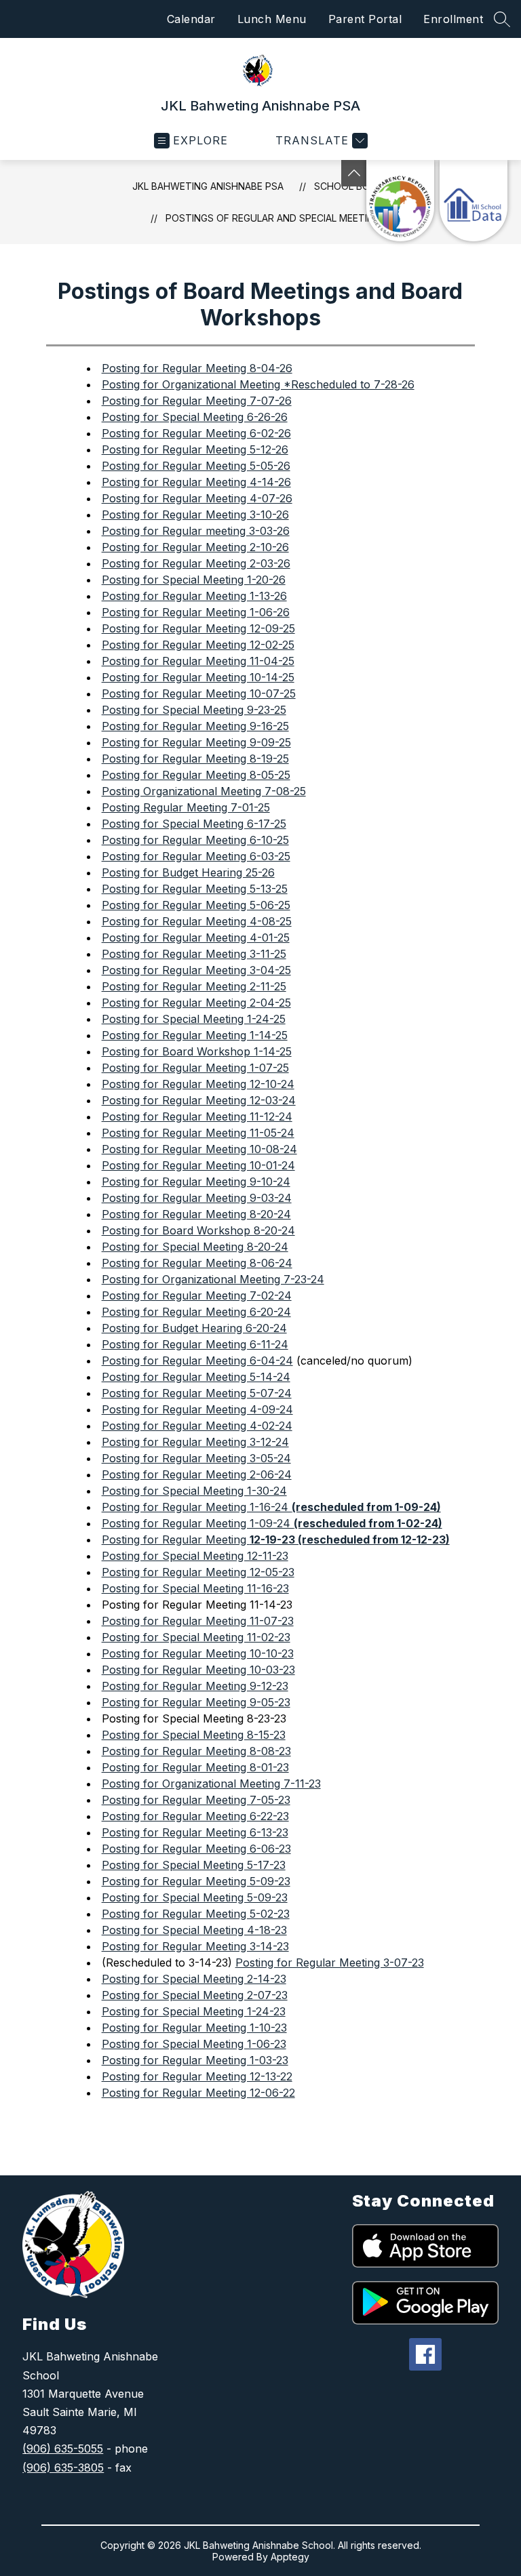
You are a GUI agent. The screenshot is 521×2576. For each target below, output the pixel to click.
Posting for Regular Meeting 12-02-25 (198, 645)
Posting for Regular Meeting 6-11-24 (195, 1344)
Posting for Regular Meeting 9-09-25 (196, 742)
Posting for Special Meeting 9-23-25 (194, 710)
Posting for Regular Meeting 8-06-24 (197, 1263)
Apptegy (290, 2557)
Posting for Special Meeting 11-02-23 (196, 1637)
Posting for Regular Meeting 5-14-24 (196, 1377)
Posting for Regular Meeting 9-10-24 (196, 1182)
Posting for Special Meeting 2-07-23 (195, 1995)
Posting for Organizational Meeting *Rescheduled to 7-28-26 (258, 384)
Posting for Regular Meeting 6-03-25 (196, 856)
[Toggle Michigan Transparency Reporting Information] (354, 173)
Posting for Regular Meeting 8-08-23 (196, 1751)
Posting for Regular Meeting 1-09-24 (272, 1523)
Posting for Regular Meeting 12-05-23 (198, 1572)
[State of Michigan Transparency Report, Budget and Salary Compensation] (400, 201)
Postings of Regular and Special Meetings (276, 218)
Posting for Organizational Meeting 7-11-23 (211, 1784)
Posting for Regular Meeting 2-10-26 (195, 547)
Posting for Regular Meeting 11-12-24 (197, 1116)
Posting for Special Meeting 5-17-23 (194, 1865)
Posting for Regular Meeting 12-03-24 (199, 1100)
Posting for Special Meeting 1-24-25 (194, 1019)
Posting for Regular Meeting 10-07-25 (199, 693)
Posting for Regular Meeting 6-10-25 (195, 840)
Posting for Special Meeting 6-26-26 (195, 417)
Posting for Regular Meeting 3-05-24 (196, 1458)
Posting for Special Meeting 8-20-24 (195, 1247)
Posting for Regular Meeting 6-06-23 (196, 1849)
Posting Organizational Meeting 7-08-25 (204, 791)
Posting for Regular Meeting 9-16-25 (195, 726)
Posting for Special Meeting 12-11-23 (195, 1556)
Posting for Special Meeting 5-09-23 (195, 1897)
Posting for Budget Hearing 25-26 (188, 872)
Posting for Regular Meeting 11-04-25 (198, 661)
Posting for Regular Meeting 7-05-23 (196, 1800)
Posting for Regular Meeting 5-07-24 (197, 1393)
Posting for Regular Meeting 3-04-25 (196, 970)
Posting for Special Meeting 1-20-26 (194, 580)
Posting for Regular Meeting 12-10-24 (198, 1084)
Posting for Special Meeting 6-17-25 (194, 824)
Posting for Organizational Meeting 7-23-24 (213, 1279)
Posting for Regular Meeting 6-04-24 (197, 1361)
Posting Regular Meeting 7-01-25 (186, 807)
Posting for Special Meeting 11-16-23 (195, 1588)
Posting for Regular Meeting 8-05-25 (196, 775)
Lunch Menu (272, 19)
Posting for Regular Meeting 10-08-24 (199, 1149)
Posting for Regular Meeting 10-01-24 (198, 1165)
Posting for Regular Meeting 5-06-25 (196, 905)
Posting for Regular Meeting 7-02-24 (197, 1295)
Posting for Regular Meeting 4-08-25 (197, 921)
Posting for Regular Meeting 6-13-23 (195, 1832)
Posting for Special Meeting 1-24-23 (194, 2011)
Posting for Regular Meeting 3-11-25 (194, 954)
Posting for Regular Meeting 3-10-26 (195, 515)
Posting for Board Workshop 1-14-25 (197, 1051)
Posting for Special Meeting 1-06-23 (194, 2044)
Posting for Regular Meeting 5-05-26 (196, 466)
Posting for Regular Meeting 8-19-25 (195, 759)
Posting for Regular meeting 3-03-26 (196, 531)
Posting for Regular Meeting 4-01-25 (196, 938)
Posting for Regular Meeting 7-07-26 (197, 401)
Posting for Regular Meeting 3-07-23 (330, 1963)
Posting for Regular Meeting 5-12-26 (195, 449)
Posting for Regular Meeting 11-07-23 (198, 1621)
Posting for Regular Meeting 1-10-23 (194, 2028)
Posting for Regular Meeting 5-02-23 (196, 1914)
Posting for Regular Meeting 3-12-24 (195, 1442)
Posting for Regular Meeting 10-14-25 (198, 677)
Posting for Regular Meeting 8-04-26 (197, 368)
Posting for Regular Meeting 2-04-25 (196, 1003)
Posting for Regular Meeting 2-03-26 (196, 563)
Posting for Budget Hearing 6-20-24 (194, 1328)
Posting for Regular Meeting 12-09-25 (198, 628)
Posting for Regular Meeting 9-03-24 (197, 1198)
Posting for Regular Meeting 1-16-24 (271, 1507)
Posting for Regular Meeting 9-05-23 (196, 1702)
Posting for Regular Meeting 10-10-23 (198, 1653)
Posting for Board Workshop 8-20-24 (198, 1230)
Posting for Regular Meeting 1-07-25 (195, 1068)
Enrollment (453, 19)
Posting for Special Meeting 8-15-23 (194, 1735)
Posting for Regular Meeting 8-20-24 (196, 1214)
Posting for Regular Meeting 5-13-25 (195, 889)
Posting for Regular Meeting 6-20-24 (196, 1312)
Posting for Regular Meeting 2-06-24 (197, 1474)
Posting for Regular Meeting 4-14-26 (196, 482)
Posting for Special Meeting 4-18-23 (194, 1930)
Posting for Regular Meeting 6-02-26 (196, 433)
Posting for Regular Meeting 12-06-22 (198, 2093)
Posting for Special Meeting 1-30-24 (194, 1491)
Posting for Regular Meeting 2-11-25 (194, 986)
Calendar (191, 19)
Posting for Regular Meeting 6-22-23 (195, 1816)
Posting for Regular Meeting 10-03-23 (198, 1670)
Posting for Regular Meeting (276, 1539)
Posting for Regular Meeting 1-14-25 (195, 1035)
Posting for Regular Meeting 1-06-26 (196, 612)
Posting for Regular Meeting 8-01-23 (195, 1767)
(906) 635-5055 (63, 2449)
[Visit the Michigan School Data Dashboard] (474, 201)
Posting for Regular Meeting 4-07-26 (197, 498)
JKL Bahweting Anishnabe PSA (208, 186)
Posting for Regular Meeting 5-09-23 (196, 1881)
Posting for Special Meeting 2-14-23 (194, 1979)
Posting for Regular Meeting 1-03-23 (195, 2060)
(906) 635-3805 (63, 2468)
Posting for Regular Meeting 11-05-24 (198, 1133)
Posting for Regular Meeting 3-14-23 (195, 1946)
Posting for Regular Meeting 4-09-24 (197, 1409)
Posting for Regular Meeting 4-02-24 (197, 1426)
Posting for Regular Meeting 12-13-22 (197, 2076)
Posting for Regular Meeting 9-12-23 (195, 1686)
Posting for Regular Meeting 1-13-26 (194, 596)
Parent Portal (365, 19)
